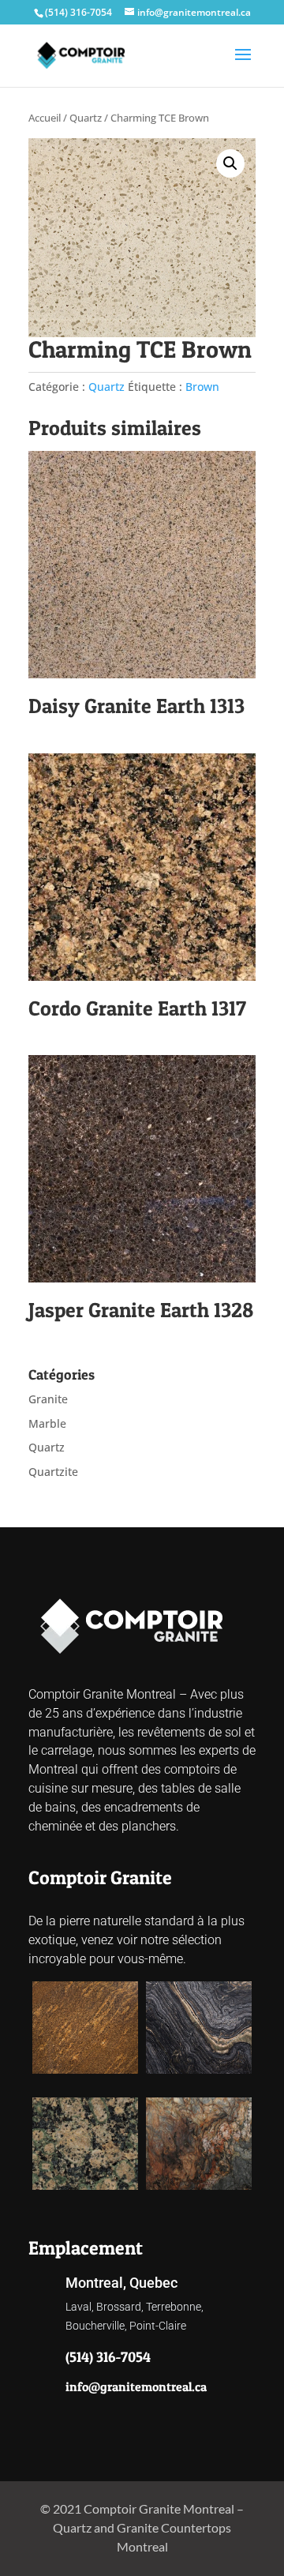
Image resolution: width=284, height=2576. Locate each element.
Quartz (86, 118)
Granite (48, 1399)
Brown (202, 387)
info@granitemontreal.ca (136, 2386)
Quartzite (53, 1472)
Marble (47, 1423)
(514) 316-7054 (78, 12)
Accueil (45, 118)
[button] (230, 163)
